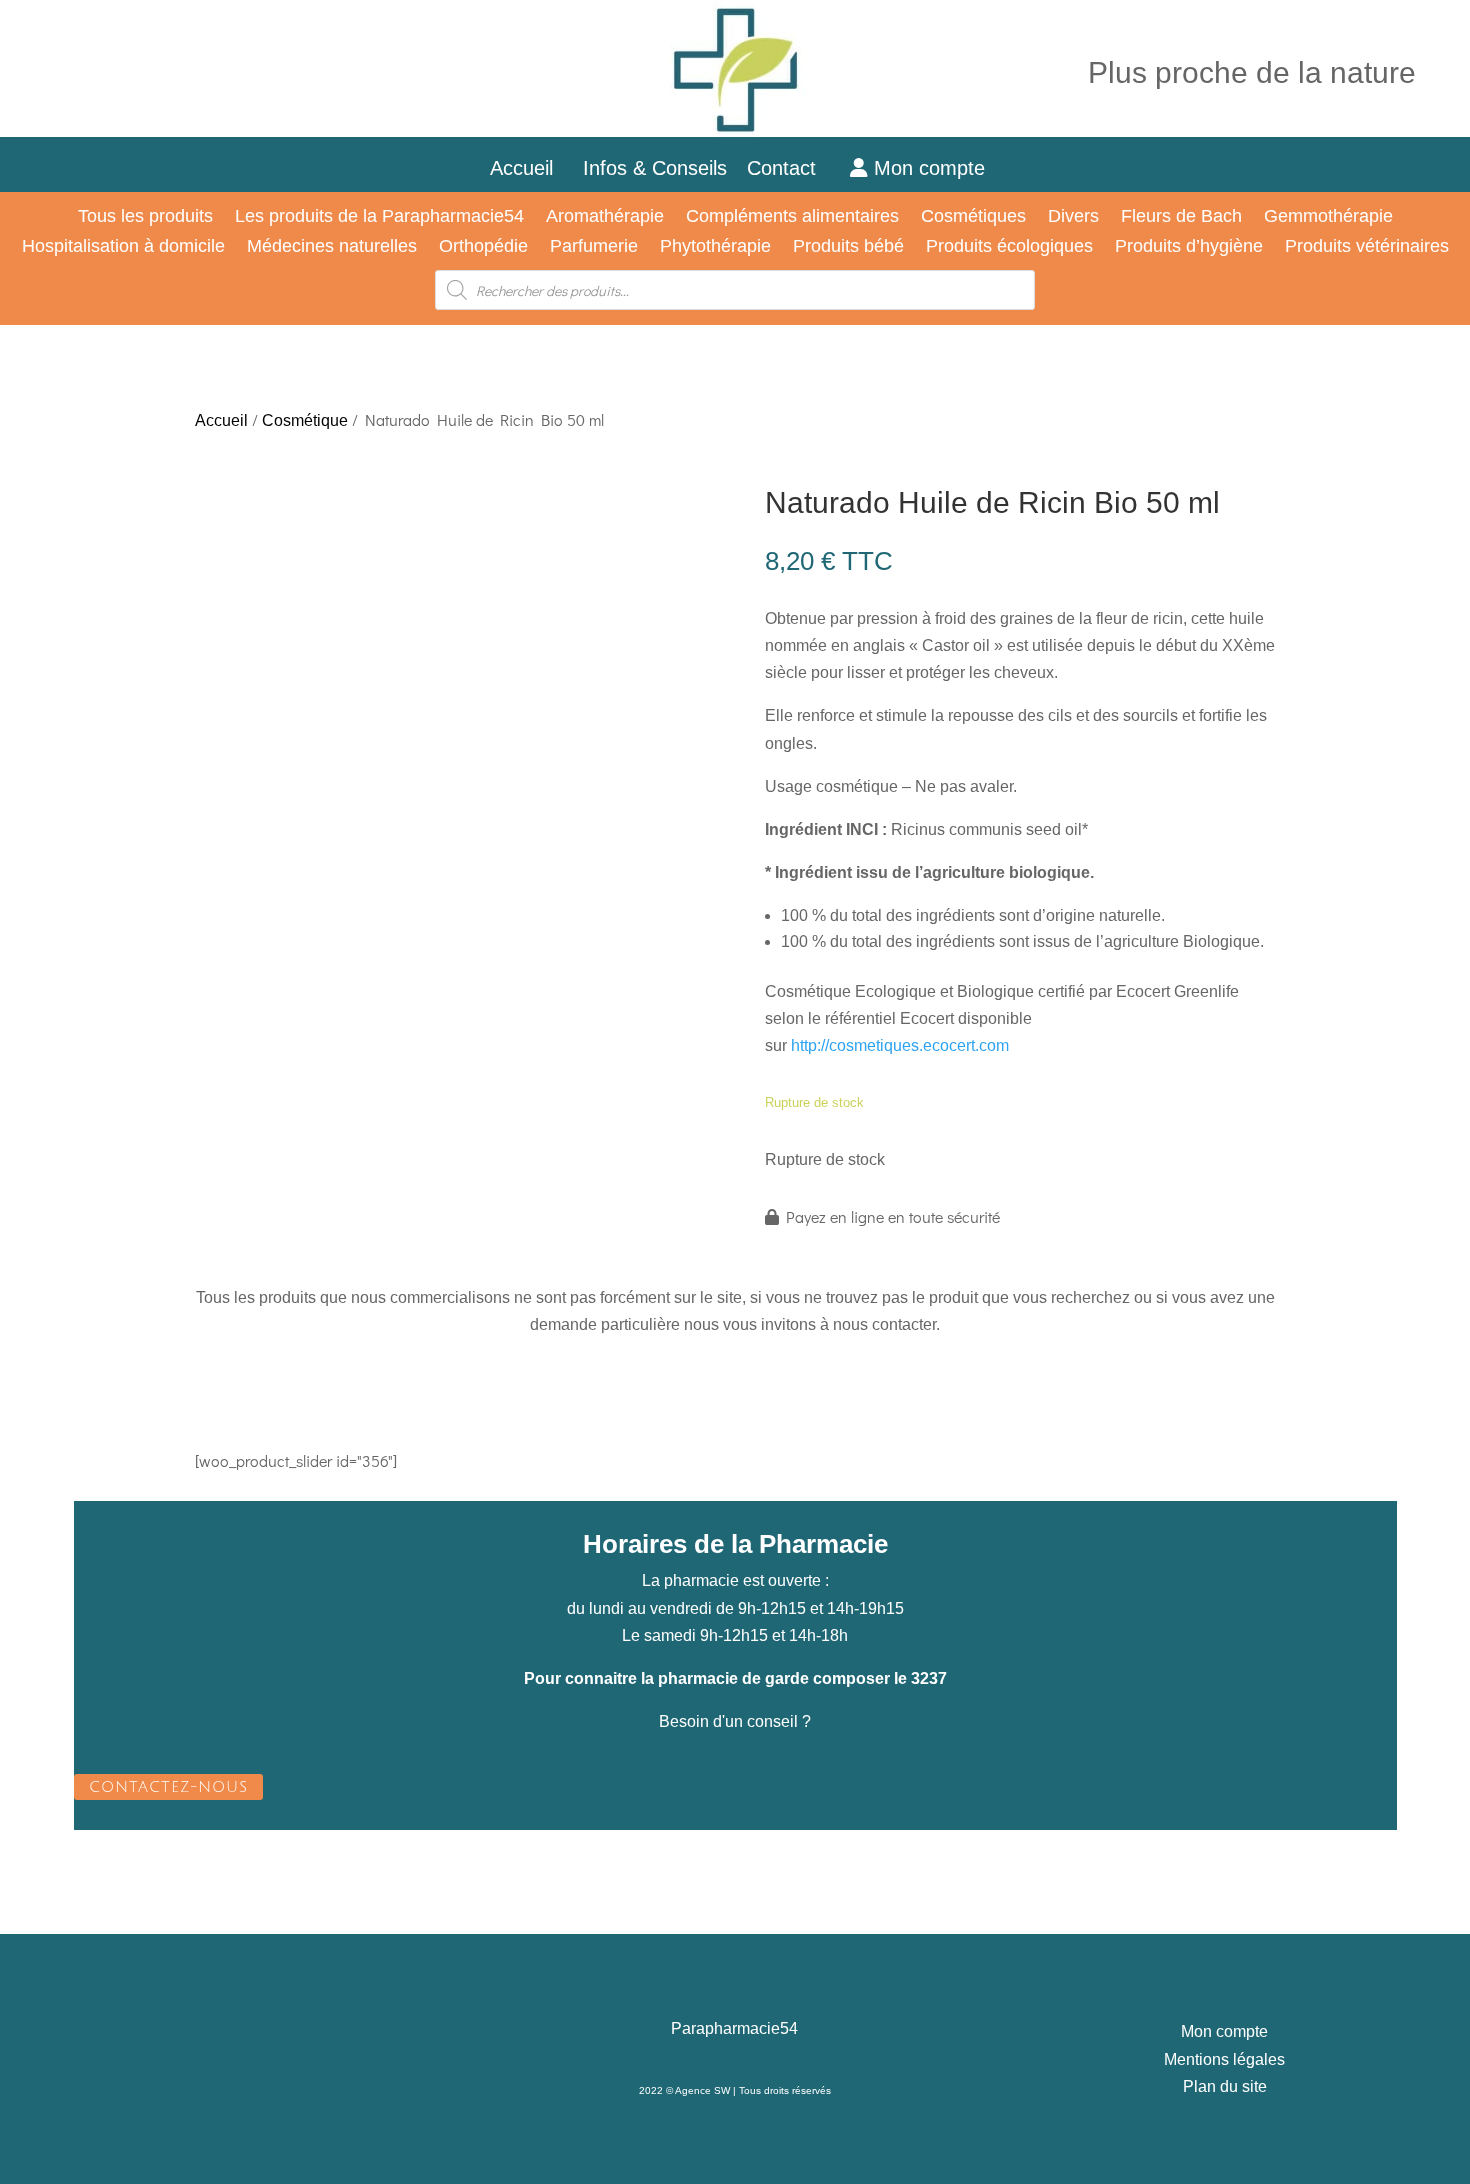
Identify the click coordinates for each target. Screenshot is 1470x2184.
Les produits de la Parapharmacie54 (379, 217)
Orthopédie (483, 247)
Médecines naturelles (332, 247)
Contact (793, 168)
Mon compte (926, 168)
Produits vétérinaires (1367, 247)
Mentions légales (1224, 2059)
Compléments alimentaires (792, 217)
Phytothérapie (715, 247)
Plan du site (1225, 2086)
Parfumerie (594, 247)
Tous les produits (145, 217)
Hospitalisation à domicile (123, 247)
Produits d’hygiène (1189, 247)
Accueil (521, 168)
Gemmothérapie (1328, 217)
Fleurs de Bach (1181, 217)
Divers (1073, 217)
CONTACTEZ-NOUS (168, 1787)
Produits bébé (848, 247)
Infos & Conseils (655, 168)
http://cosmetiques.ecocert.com (900, 1045)
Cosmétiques (973, 217)
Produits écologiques (1009, 247)
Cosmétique (305, 420)
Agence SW (702, 2090)
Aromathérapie (605, 217)
